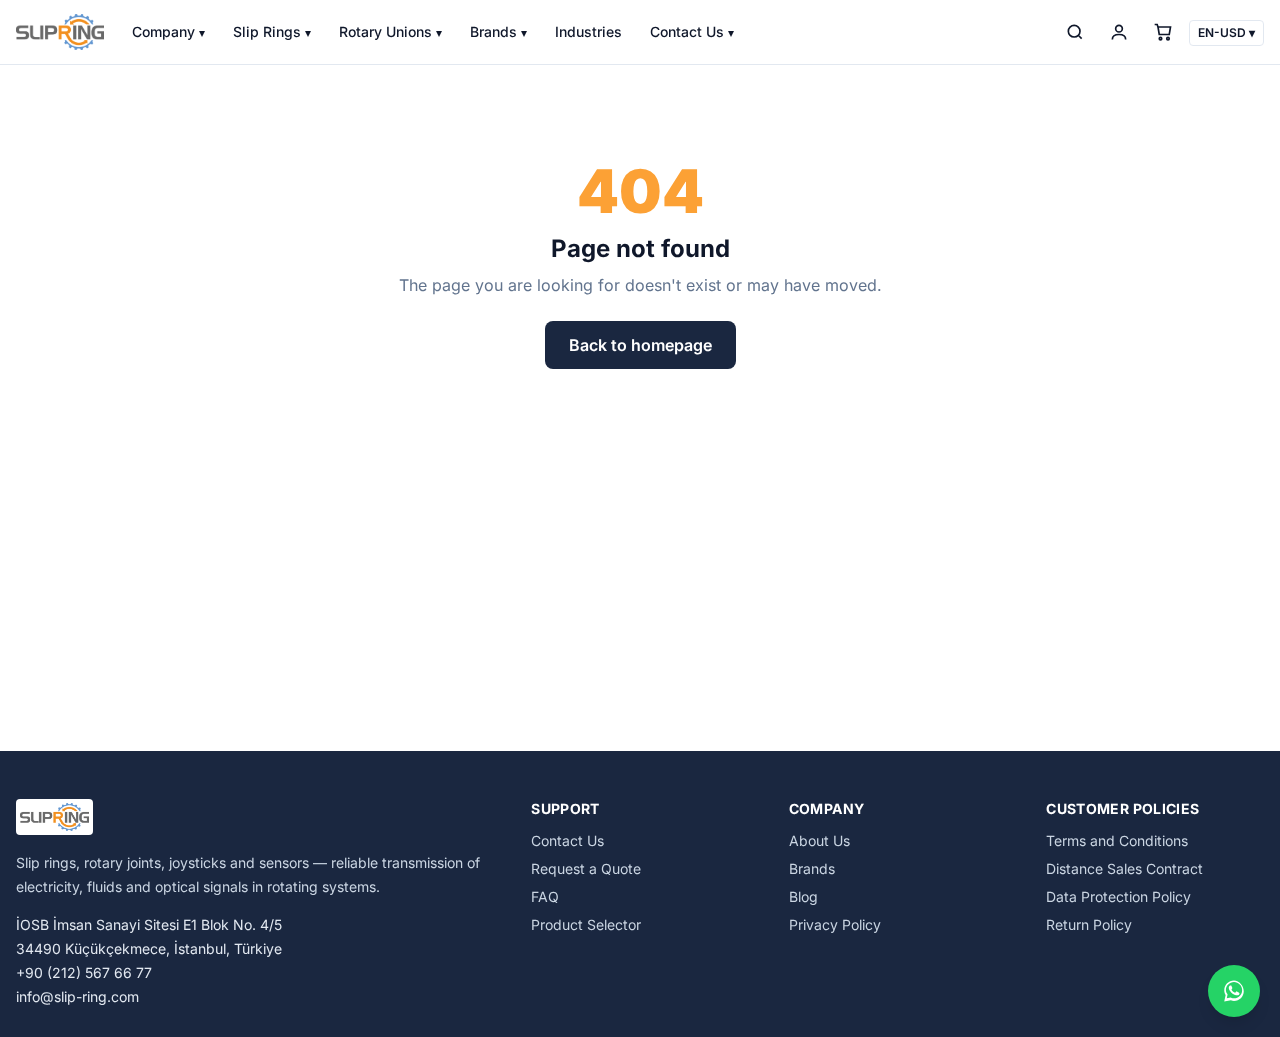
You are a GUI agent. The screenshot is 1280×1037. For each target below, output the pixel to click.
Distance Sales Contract (1124, 868)
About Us (819, 840)
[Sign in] (1119, 32)
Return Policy (1089, 924)
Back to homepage (640, 345)
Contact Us (692, 31)
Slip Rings (272, 31)
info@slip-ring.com (77, 996)
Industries (588, 31)
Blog (803, 896)
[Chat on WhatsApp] (1234, 991)
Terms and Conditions (1117, 840)
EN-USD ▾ (1226, 32)
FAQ (545, 896)
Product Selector (586, 924)
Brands (498, 31)
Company (168, 31)
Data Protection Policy (1118, 896)
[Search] (1075, 32)
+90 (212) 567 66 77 (84, 972)
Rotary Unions (390, 31)
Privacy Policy (835, 924)
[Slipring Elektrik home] (60, 32)
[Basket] (1163, 32)
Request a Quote (586, 868)
